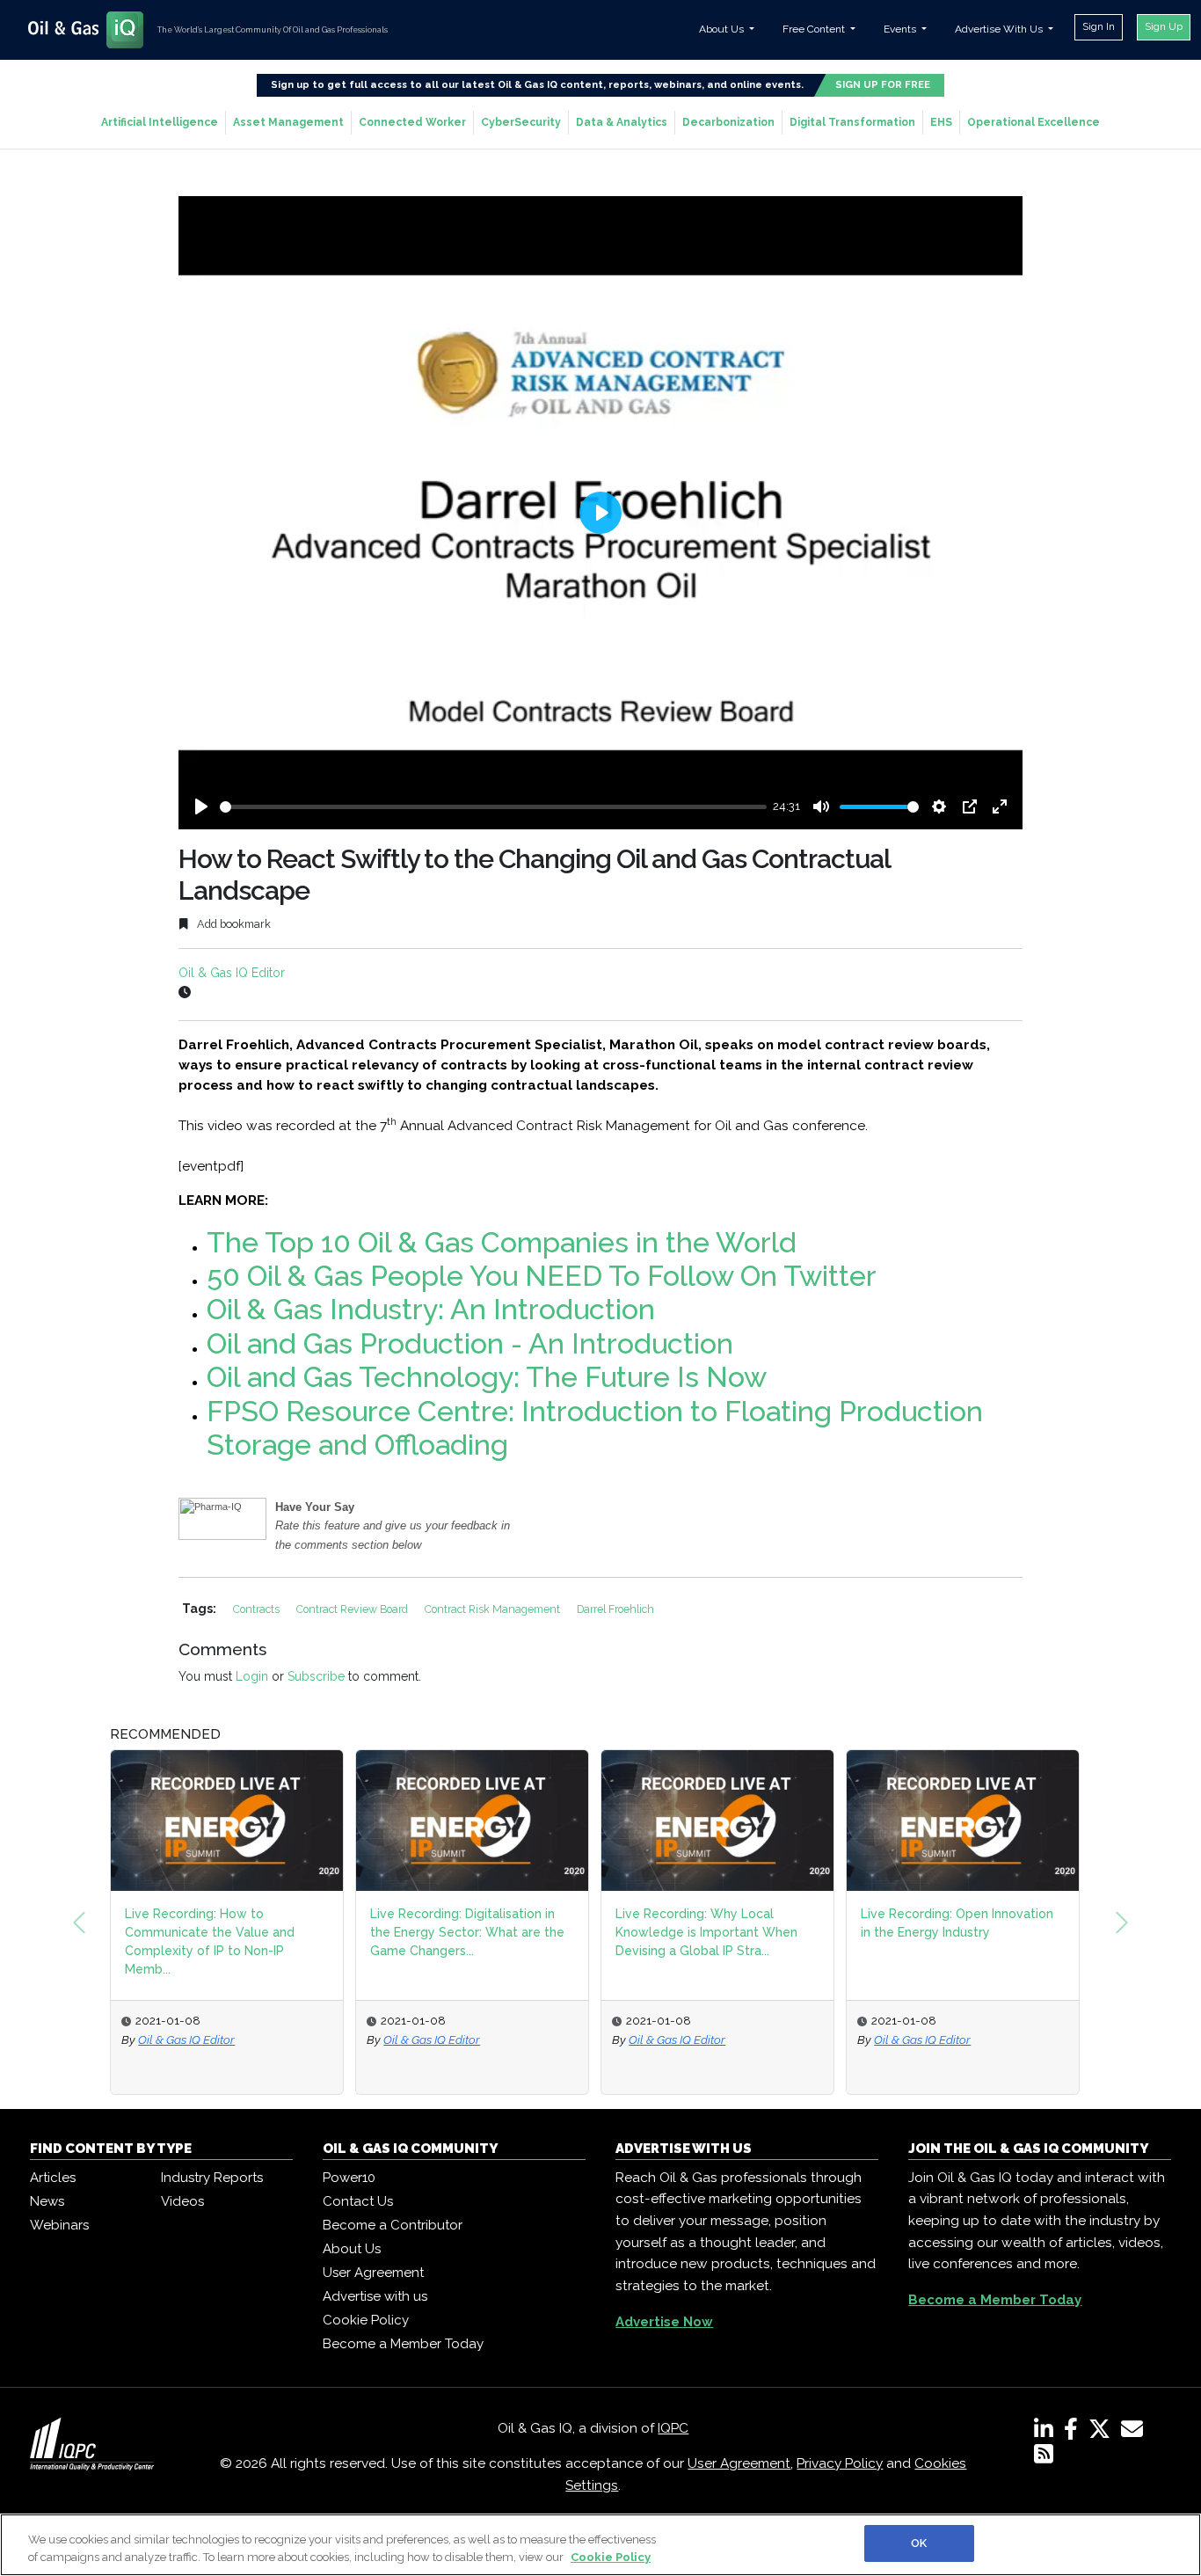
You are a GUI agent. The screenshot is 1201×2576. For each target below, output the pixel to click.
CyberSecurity (521, 122)
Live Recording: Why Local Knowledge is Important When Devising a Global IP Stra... (706, 1932)
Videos (182, 2201)
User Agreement (373, 2273)
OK (919, 2543)
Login (252, 1676)
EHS (941, 122)
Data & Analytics (622, 122)
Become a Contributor (393, 2225)
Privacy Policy (840, 2463)
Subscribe (316, 1676)
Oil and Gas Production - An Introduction (470, 1343)
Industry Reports (212, 2178)
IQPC (673, 2428)
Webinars (59, 2225)
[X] (1103, 2433)
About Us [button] (723, 29)
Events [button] (901, 29)
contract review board (353, 1609)
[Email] (1135, 2433)
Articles (53, 2178)
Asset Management (288, 122)
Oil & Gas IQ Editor (232, 973)
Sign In (1099, 26)
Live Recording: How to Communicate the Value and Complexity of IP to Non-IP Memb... (210, 1941)
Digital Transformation (852, 122)
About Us (352, 2249)
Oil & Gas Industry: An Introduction (431, 1309)
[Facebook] (1074, 2433)
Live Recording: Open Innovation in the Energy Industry (957, 1923)
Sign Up (1164, 26)
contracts (258, 1609)
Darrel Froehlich (615, 1609)
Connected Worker (412, 122)
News (47, 2201)
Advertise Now (664, 2322)
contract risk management (494, 1609)
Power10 (349, 2178)
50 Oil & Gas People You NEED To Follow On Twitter (542, 1276)
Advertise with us (375, 2296)
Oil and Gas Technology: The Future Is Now (487, 1377)
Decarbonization (728, 122)
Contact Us (358, 2201)
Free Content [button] (815, 29)
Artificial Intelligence (160, 122)
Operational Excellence (1034, 122)
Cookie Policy (366, 2320)
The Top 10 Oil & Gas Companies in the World (502, 1242)
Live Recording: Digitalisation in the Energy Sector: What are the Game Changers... (467, 1932)
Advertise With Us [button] (1000, 29)
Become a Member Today (403, 2344)
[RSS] (1044, 2457)
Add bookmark (233, 924)
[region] (600, 2545)
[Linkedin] (1047, 2433)
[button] (79, 1922)
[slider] (493, 807)
